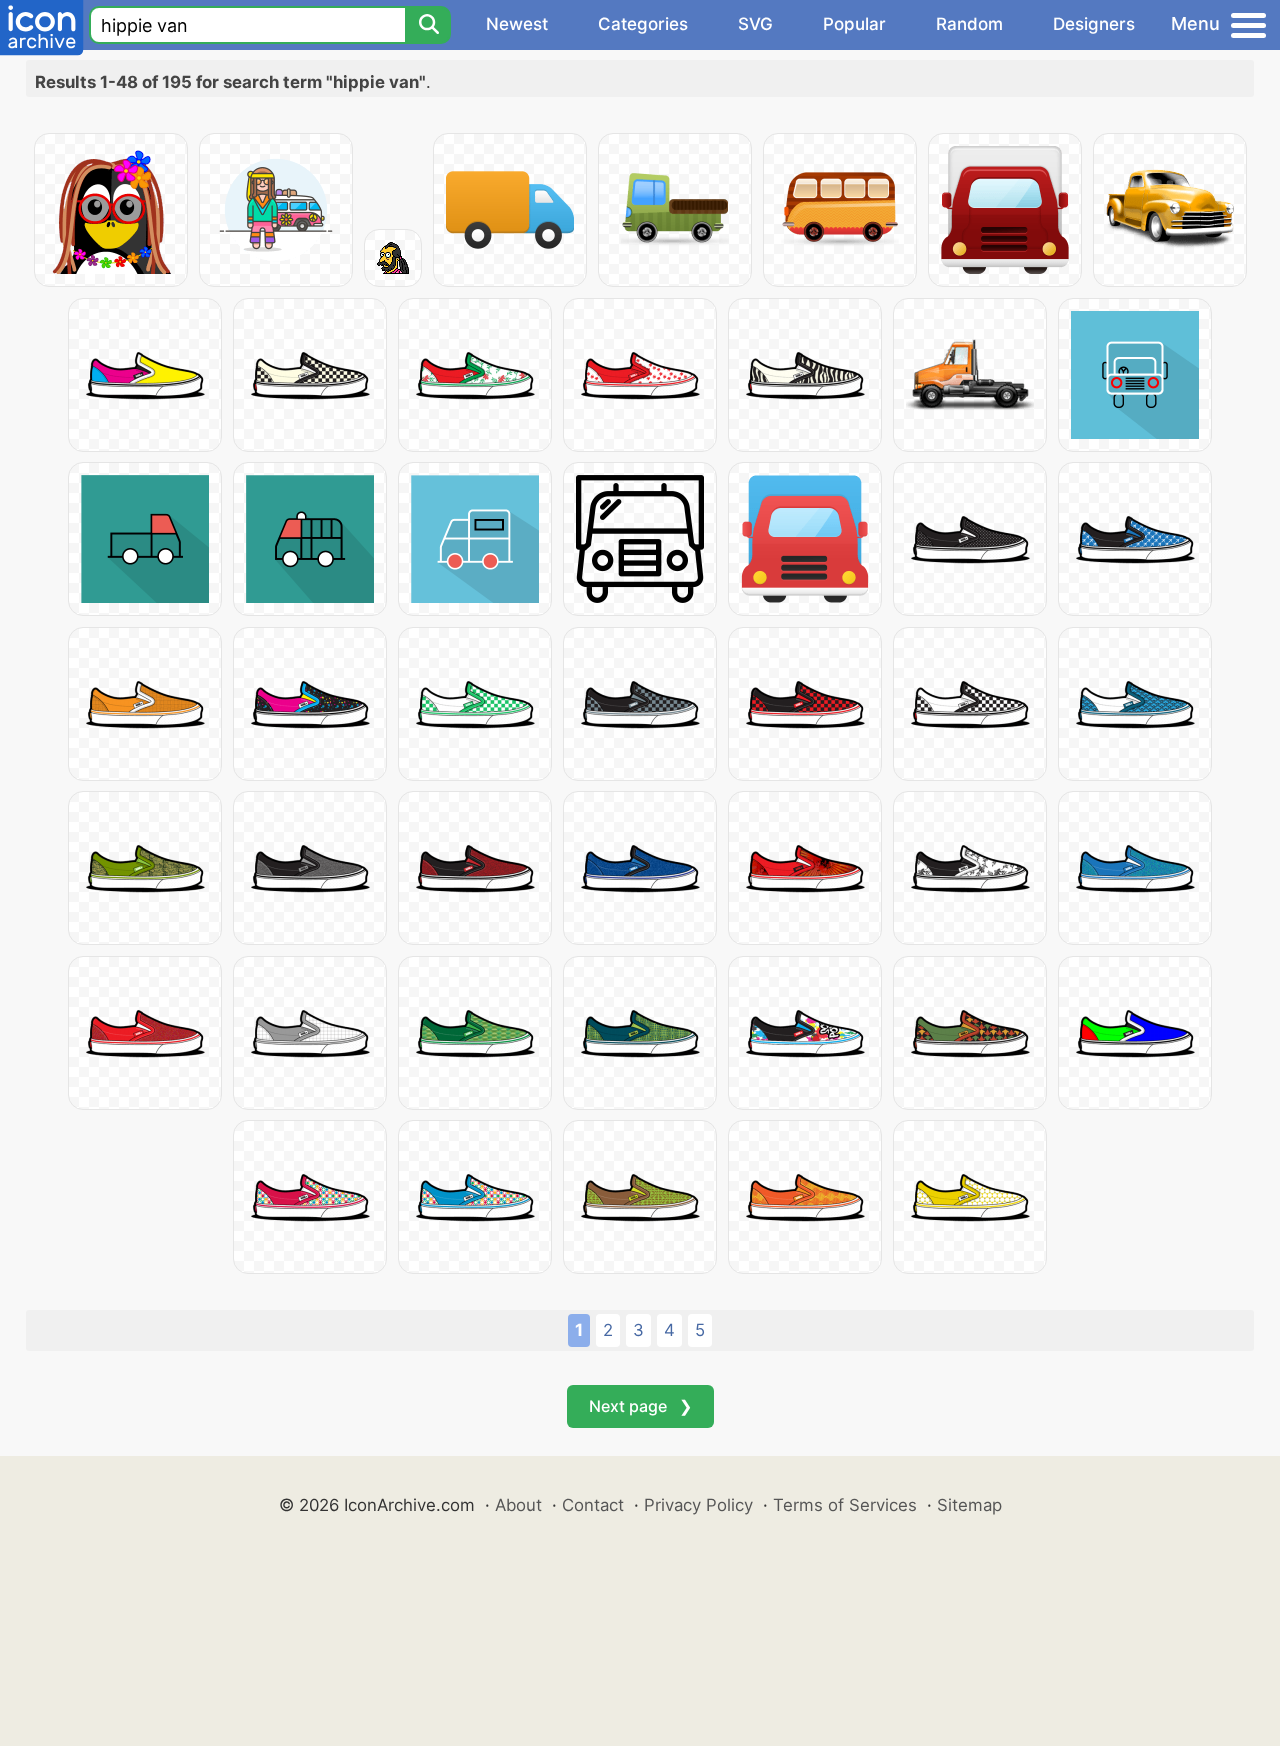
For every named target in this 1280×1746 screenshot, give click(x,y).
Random (969, 24)
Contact (593, 1505)
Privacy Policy (698, 1505)
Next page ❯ (640, 1406)
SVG (755, 24)
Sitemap (969, 1505)
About (518, 1505)
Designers (1094, 24)
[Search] (428, 25)
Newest (517, 24)
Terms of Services (845, 1505)
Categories (643, 24)
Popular (854, 24)
